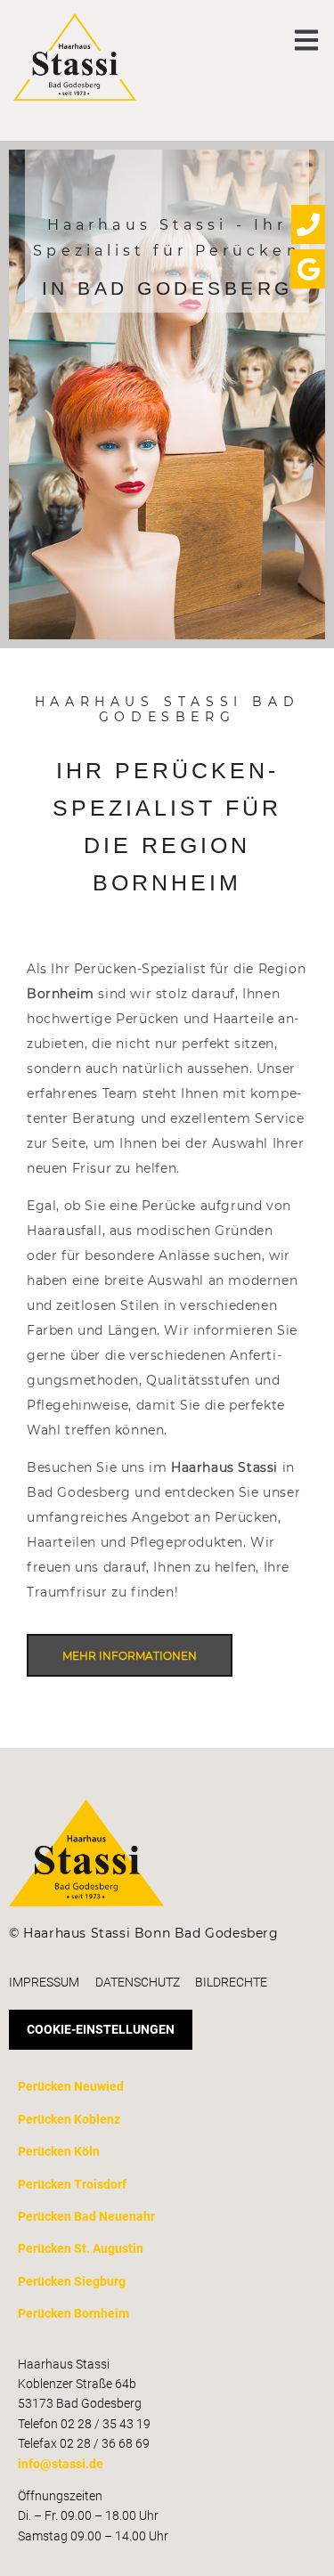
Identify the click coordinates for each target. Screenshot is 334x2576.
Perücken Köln (59, 2151)
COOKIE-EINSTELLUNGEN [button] (101, 2029)
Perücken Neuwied (71, 2086)
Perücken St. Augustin (81, 2248)
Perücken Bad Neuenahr (86, 2216)
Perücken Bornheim (73, 2313)
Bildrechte (231, 1982)
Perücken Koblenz (69, 2119)
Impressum (44, 1982)
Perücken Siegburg (72, 2281)
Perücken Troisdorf (72, 2184)
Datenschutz (138, 1982)
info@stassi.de (61, 2464)
